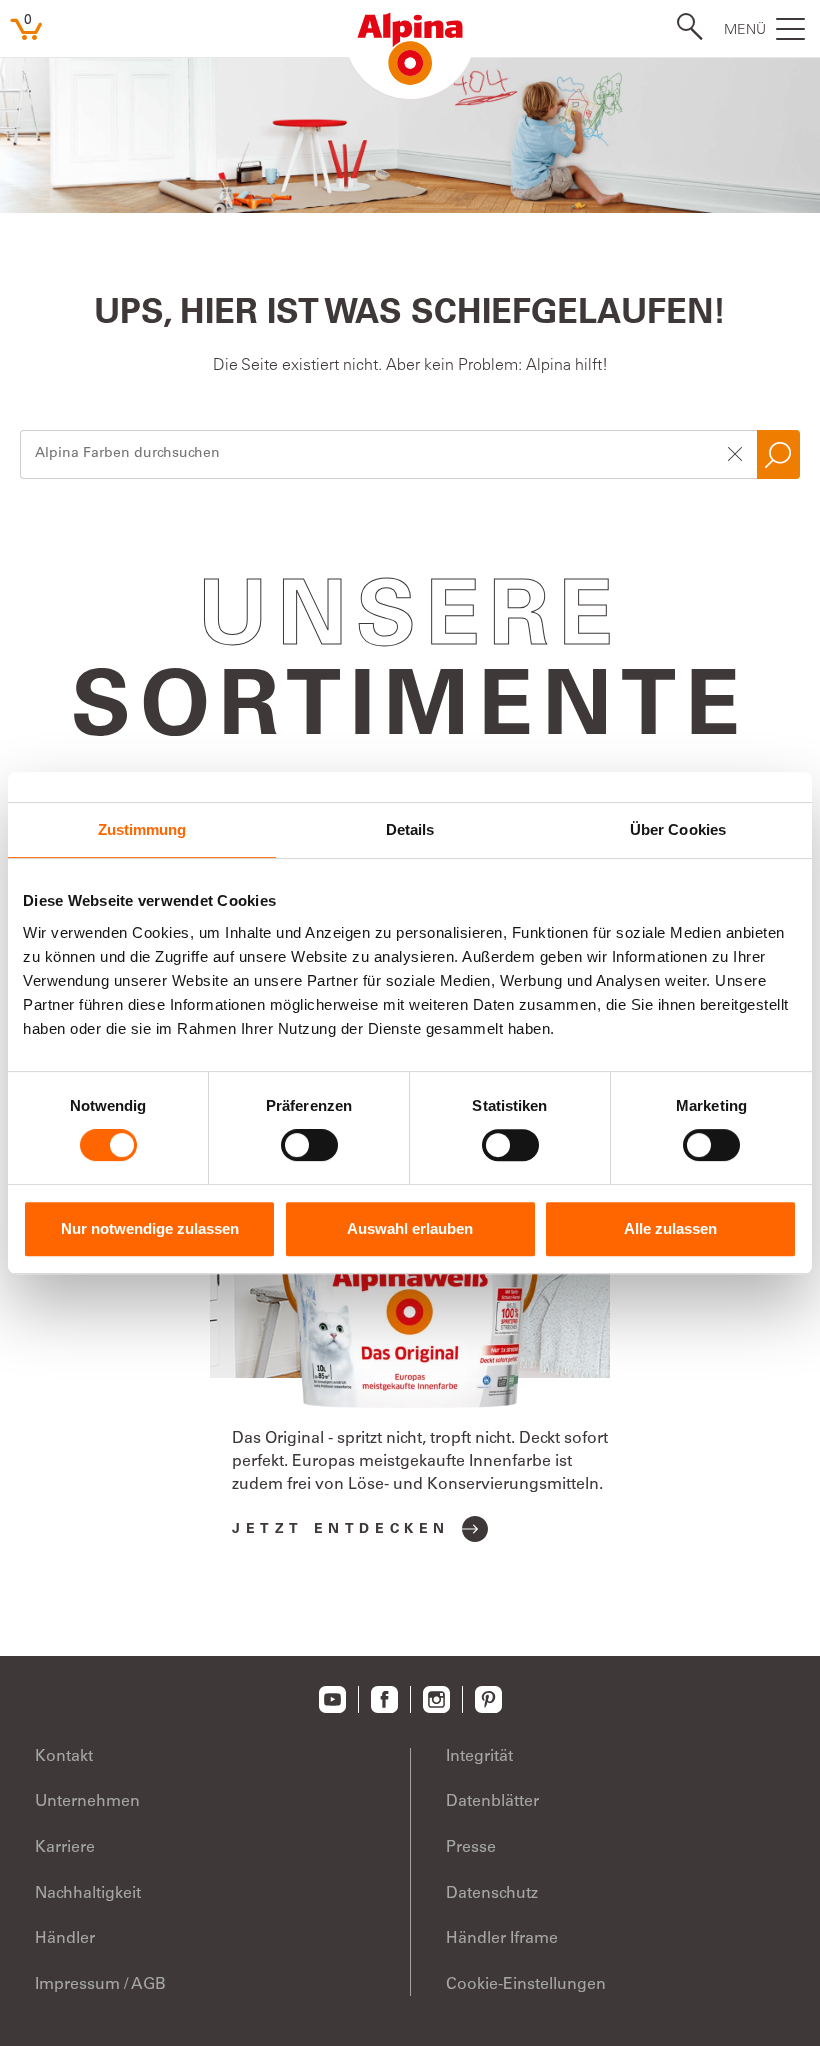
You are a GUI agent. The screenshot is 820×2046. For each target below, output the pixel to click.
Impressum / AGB (100, 1985)
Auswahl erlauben (410, 1228)
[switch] (309, 1145)
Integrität (479, 1757)
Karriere (65, 1848)
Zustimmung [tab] (142, 829)
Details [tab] (410, 829)
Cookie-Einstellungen (526, 1985)
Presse (471, 1848)
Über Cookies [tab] (678, 829)
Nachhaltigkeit (88, 1894)
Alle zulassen (670, 1228)
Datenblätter (492, 1802)
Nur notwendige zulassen (150, 1228)
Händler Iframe (502, 1939)
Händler (65, 1939)
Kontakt (64, 1757)
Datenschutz (492, 1894)
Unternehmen (87, 1802)
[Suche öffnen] (684, 27)
